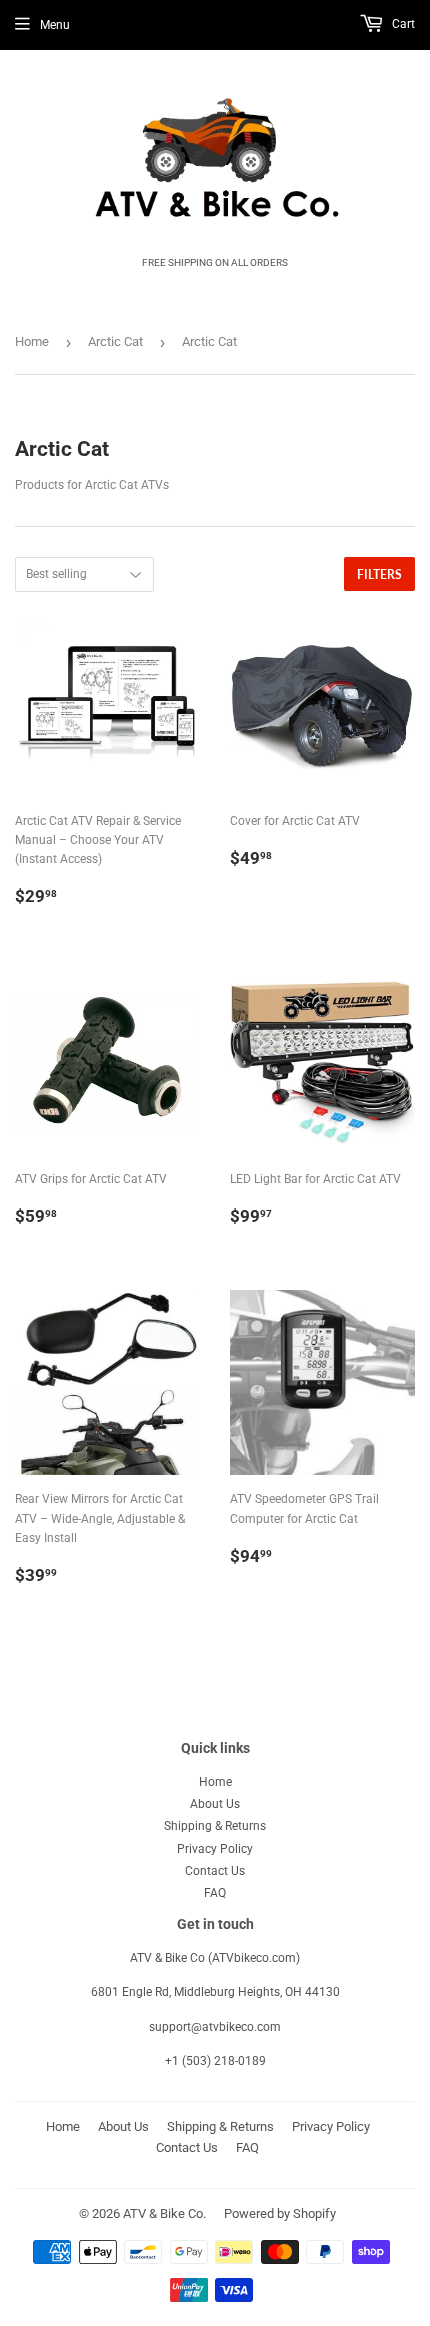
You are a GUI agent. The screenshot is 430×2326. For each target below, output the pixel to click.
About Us (215, 1804)
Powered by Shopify (280, 2213)
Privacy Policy (215, 1849)
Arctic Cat (115, 341)
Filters (379, 574)
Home (32, 341)
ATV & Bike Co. (164, 2213)
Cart (402, 24)
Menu (55, 25)
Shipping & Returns (215, 1826)
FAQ (215, 1893)
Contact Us (215, 1871)
